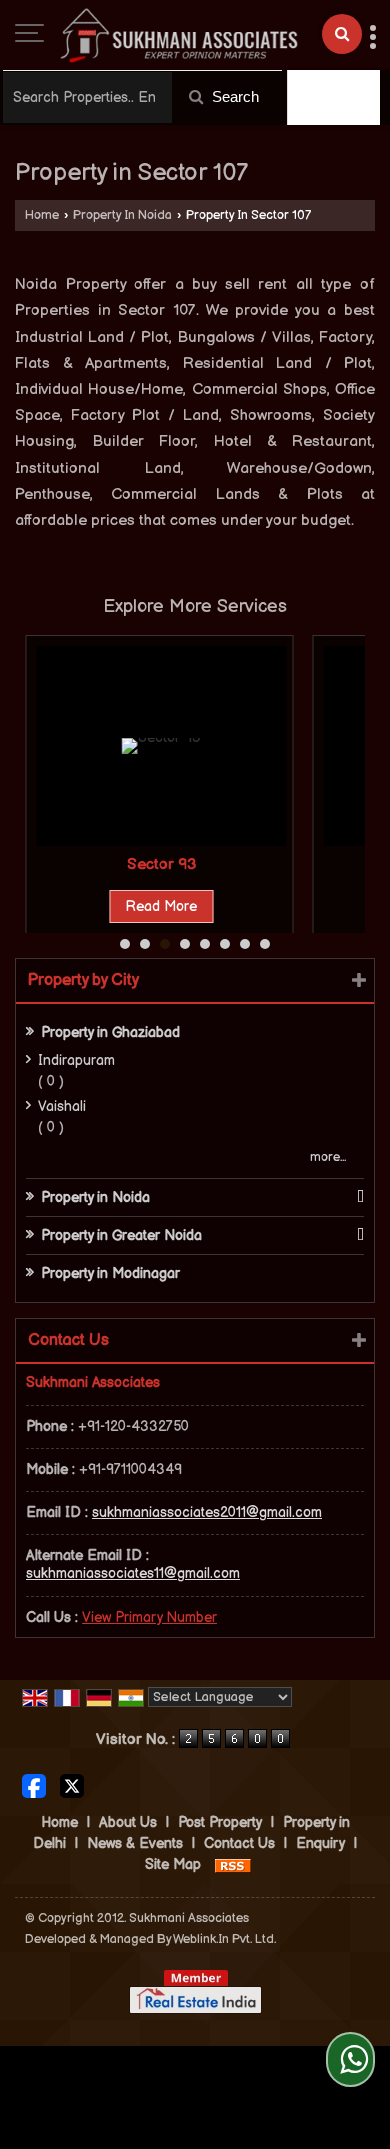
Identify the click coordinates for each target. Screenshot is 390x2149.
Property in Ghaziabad (110, 1032)
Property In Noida (122, 215)
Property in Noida (95, 1197)
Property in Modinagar (110, 1273)
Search (233, 96)
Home (42, 215)
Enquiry (320, 1843)
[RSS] (233, 1864)
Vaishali (62, 1106)
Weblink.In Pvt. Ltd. (224, 1939)
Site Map (173, 1864)
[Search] (342, 34)
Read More (161, 906)
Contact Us (239, 1843)
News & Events (135, 1843)
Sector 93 (161, 864)
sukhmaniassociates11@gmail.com (133, 1573)
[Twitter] (72, 1785)
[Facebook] (34, 1785)
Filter (342, 97)
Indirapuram (76, 1060)
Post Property (220, 1822)
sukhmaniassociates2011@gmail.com (207, 1512)
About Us (128, 1822)
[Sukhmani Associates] (179, 35)
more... (328, 1157)
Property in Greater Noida (121, 1235)
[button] (149, 1617)
